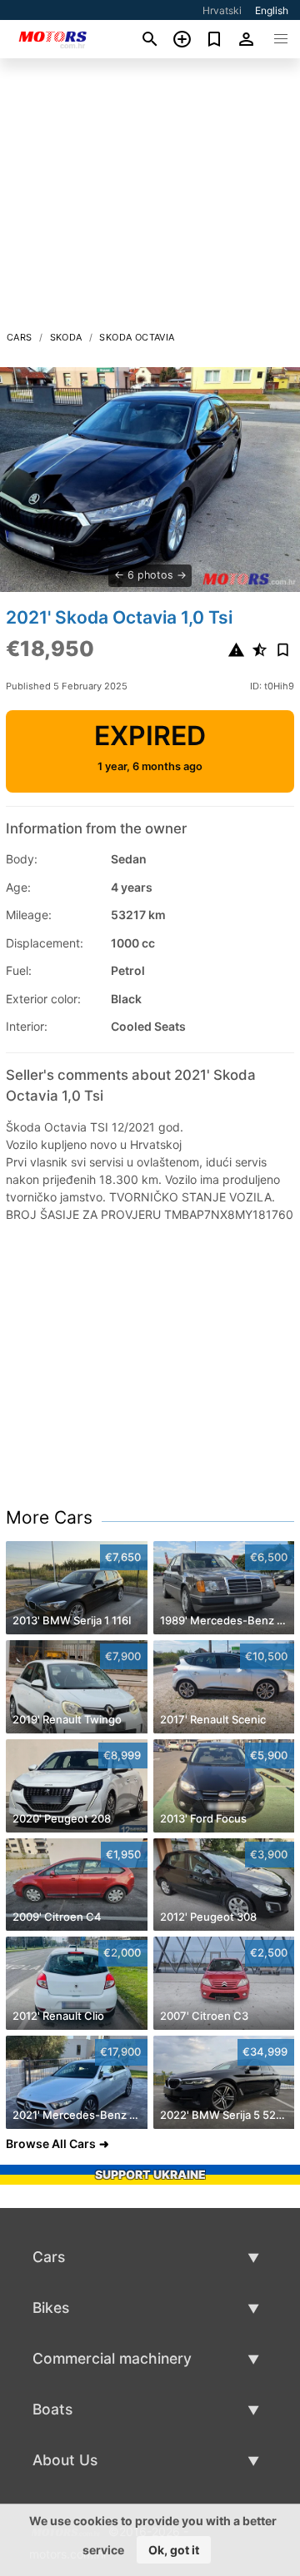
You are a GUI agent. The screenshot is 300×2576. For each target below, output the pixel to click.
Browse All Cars (51, 2143)
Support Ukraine (150, 2174)
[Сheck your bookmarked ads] (215, 39)
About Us (65, 2460)
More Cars (49, 1517)
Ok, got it (174, 2550)
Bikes (51, 2307)
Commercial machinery (112, 2358)
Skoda (66, 337)
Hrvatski (222, 10)
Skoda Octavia (137, 337)
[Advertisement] (150, 199)
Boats (52, 2409)
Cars (20, 337)
